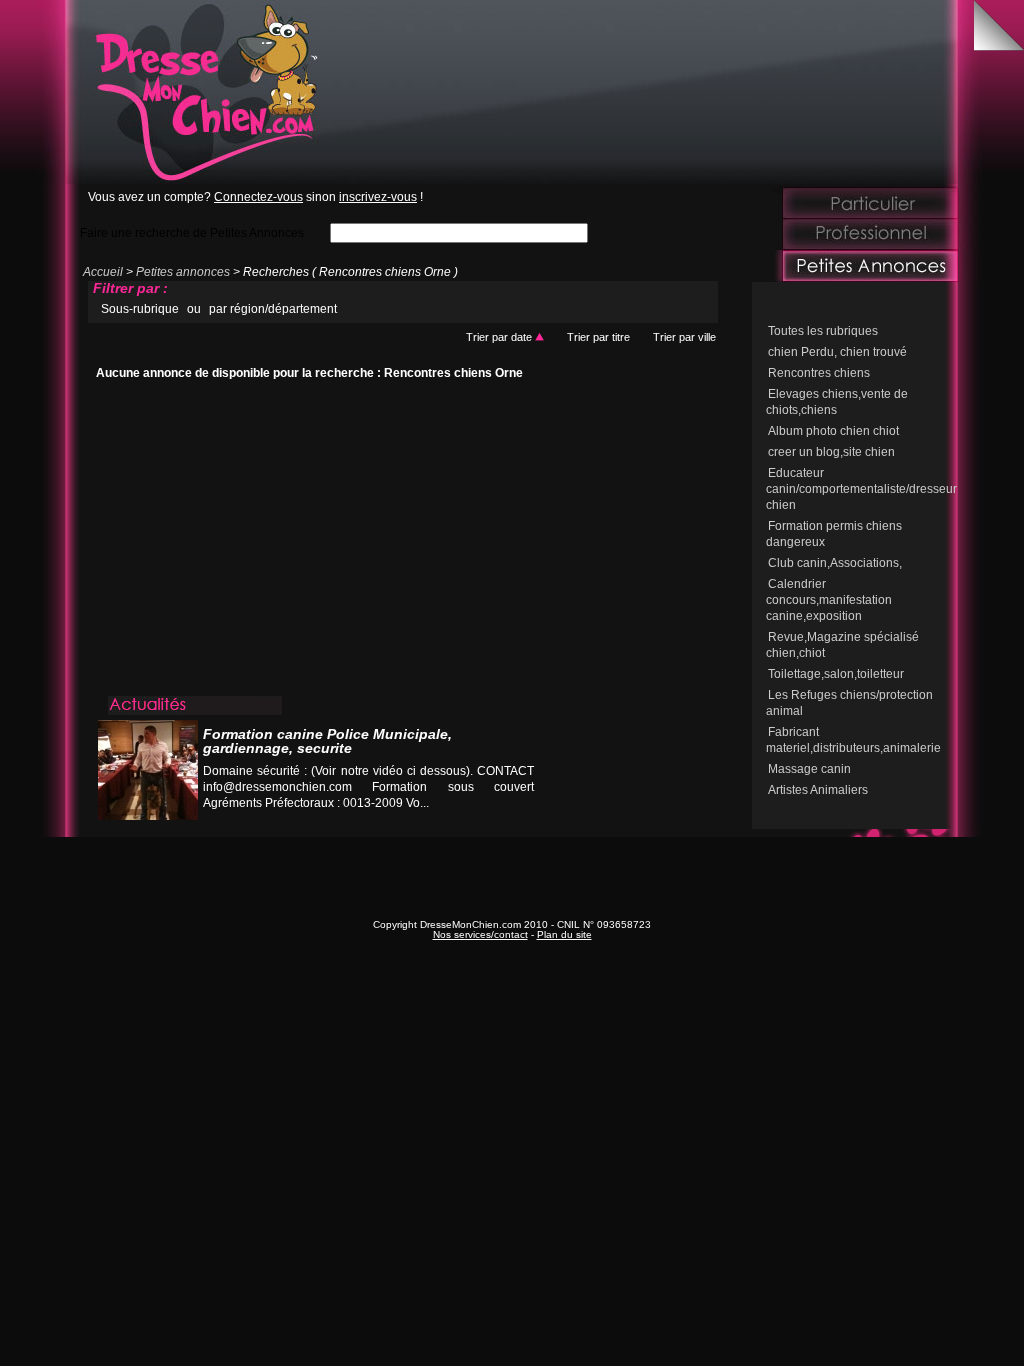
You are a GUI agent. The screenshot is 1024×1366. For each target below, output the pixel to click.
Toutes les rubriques (823, 331)
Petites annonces (183, 272)
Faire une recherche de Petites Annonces (192, 232)
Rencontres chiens (819, 373)
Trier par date (500, 337)
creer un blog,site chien (831, 452)
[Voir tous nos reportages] (458, 822)
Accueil (103, 272)
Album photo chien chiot (833, 431)
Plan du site (564, 934)
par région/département (273, 309)
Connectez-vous (258, 197)
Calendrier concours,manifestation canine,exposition (829, 600)
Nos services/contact (480, 934)
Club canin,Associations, (835, 563)
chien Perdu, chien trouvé (837, 352)
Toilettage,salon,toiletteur (836, 674)
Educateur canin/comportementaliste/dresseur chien (861, 489)
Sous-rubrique (140, 309)
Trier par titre (598, 337)
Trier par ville (684, 337)
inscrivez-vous (378, 197)
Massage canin (809, 769)
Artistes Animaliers (818, 790)
